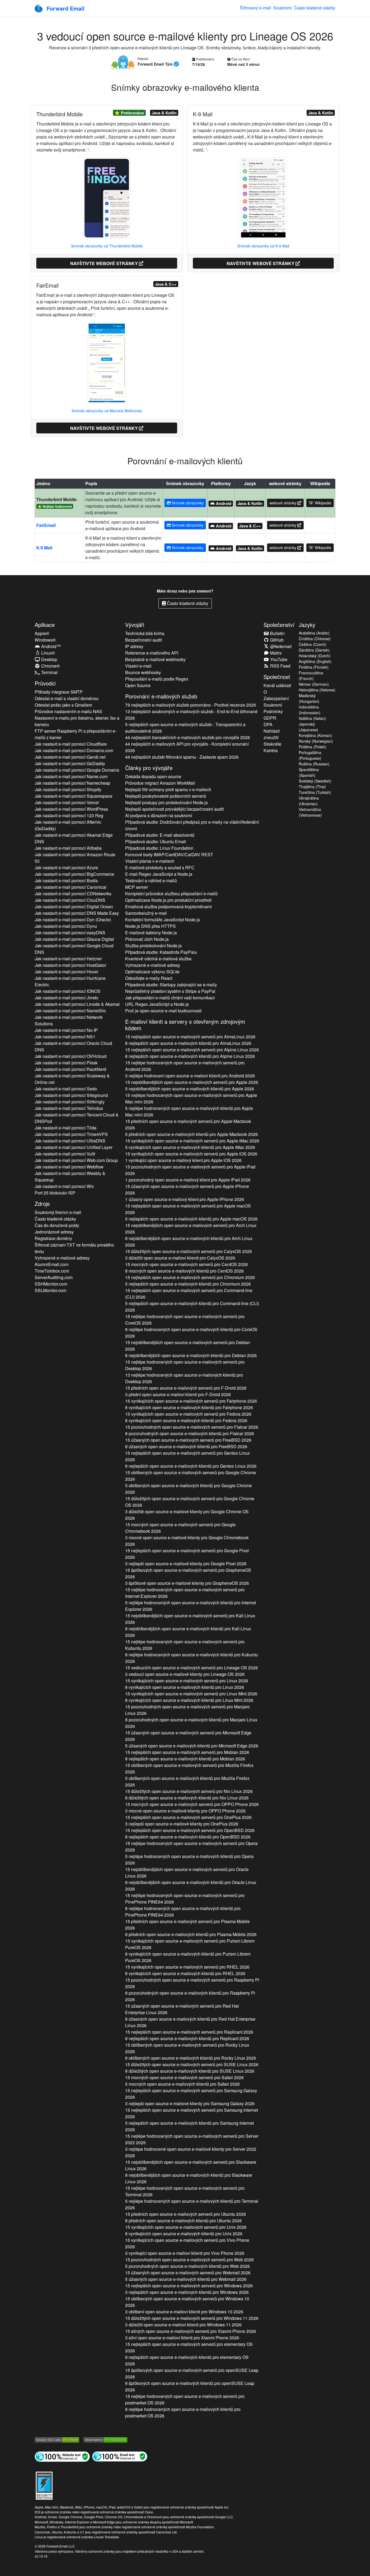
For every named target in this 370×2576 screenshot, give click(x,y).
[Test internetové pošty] (120, 2456)
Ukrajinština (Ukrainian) (309, 801)
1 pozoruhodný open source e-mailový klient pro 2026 (188, 1180)
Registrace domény (53, 1238)
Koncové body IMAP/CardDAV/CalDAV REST (169, 854)
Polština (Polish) (313, 747)
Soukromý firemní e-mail (58, 1212)
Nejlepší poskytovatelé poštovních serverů (166, 796)
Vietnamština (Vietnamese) (310, 812)
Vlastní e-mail (138, 666)
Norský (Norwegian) (316, 741)
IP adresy (134, 646)
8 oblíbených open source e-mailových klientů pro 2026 (191, 2058)
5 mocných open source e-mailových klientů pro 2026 (182, 2084)
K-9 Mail (44, 548)
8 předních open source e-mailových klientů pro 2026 (191, 1934)
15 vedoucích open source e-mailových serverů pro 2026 (192, 1668)
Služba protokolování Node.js (153, 946)
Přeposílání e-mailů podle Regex (157, 679)
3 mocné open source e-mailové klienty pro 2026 (187, 1541)
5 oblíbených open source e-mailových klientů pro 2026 (189, 1489)
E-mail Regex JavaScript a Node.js (159, 874)
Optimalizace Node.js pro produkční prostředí (168, 900)
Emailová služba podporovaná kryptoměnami (168, 907)
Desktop (49, 659)
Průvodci (45, 683)
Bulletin (277, 633)
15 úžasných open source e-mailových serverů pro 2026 (187, 1189)
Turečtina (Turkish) (315, 792)
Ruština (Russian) (314, 764)
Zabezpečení (276, 698)
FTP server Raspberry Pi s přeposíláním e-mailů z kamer (76, 734)
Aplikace (45, 625)
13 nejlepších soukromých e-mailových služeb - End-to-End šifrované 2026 (191, 715)
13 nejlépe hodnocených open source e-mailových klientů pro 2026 (184, 1378)
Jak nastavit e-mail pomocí (71, 744)
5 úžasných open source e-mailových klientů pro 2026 (192, 1746)
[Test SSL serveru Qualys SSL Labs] (57, 2439)
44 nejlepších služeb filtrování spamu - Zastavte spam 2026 (182, 757)
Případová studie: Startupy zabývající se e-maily (171, 985)
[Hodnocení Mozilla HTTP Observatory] (105, 2439)
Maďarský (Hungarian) (309, 698)
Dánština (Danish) (314, 650)
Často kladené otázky (315, 8)
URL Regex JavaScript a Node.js (157, 1004)
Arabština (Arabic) (314, 633)
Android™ (50, 646)
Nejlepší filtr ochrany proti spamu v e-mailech (168, 789)
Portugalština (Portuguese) (310, 755)
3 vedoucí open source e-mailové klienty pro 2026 (185, 1674)
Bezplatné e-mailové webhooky (155, 659)
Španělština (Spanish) (309, 772)
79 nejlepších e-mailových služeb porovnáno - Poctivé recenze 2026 (191, 705)
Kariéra (271, 750)
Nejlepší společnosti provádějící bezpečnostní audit (174, 809)
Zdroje (42, 1204)
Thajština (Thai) (312, 787)
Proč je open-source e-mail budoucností (163, 1011)
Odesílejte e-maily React (149, 978)
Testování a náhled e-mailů (151, 880)
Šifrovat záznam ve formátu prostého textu (74, 1248)
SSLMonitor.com (51, 1290)
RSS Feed (280, 666)
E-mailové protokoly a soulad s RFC (160, 867)
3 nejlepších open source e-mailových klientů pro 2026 (187, 2292)
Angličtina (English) (315, 661)
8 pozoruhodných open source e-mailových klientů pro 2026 (190, 1433)
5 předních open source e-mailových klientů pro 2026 (192, 1134)
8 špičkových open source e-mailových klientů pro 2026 (190, 2386)
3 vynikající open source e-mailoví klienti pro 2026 (185, 2253)
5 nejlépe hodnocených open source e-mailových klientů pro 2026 (189, 1111)
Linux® (48, 653)
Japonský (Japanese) (309, 727)
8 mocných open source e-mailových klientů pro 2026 (184, 1271)
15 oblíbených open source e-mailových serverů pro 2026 (191, 1476)
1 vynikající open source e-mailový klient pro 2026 (183, 1160)
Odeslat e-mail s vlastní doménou (67, 698)
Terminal (49, 672)
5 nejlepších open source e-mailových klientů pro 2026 (191, 1219)
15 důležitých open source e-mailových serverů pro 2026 (189, 1251)
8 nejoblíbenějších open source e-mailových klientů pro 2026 (189, 1242)
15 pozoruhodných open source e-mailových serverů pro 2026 (190, 1170)
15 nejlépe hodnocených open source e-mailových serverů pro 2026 (185, 1066)
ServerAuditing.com (54, 1277)
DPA (268, 724)
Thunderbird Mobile (56, 499)
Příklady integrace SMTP (59, 692)
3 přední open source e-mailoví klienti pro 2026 (178, 1394)
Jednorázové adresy (54, 1232)
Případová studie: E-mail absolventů (160, 835)
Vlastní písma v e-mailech (150, 861)
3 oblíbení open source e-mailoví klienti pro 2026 (184, 2312)
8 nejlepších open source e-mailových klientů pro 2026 (188, 1043)
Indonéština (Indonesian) (310, 710)
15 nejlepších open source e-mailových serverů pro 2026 (190, 1037)
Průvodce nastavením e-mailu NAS (68, 711)
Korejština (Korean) (315, 735)
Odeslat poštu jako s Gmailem (63, 705)
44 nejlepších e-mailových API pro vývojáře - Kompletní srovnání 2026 (187, 747)
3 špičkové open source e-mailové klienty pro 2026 (187, 1583)
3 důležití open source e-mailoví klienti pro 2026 (180, 1258)
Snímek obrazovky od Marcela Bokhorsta (107, 411)
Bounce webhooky (143, 672)
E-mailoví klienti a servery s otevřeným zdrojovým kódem (185, 1025)
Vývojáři (135, 625)
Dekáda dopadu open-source (153, 776)
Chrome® (50, 666)
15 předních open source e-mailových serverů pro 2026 (188, 1124)
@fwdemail (280, 646)
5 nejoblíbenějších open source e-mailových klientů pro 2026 (190, 1089)
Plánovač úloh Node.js (147, 939)
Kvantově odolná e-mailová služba (158, 959)
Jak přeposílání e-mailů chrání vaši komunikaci (170, 998)
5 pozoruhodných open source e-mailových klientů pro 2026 (187, 2266)
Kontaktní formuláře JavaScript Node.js (163, 920)
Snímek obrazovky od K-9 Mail (263, 246)
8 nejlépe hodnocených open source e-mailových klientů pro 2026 (191, 1333)
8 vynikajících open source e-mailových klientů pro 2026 (189, 1407)
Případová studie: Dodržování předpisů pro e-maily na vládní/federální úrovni (192, 825)
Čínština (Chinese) (315, 639)
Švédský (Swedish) (315, 781)
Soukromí (283, 8)
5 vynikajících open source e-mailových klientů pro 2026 (190, 1147)
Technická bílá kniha (145, 633)
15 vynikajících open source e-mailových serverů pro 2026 (192, 1141)
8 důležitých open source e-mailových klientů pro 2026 (187, 1798)
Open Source (138, 685)
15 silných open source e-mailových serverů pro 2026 (191, 2331)
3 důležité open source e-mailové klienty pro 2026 (187, 1515)
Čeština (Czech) (313, 644)
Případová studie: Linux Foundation (159, 848)
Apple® (42, 633)
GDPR (270, 718)
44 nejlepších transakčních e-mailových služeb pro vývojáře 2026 (188, 737)
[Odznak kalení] (44, 2485)
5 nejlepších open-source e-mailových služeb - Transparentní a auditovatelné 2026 (185, 728)
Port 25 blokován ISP (55, 1193)
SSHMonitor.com (51, 1284)
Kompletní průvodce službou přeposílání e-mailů (171, 893)
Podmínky (273, 711)
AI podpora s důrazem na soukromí (159, 815)
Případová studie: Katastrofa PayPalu (161, 952)
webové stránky (283, 503)
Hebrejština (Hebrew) (317, 690)
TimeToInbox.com (52, 1271)
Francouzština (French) (311, 676)
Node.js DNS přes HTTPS (150, 926)
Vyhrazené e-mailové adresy (62, 1258)
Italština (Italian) (312, 718)
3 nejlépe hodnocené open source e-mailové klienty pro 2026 (191, 2152)
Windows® (45, 640)
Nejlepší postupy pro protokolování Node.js (166, 802)
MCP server (137, 887)
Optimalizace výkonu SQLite (152, 972)
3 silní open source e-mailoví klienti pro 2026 (182, 2338)
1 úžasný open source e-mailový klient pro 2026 (185, 1199)
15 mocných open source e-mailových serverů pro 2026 (186, 1264)
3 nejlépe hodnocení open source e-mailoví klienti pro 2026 (190, 1076)
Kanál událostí (277, 685)
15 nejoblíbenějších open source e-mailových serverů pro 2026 (192, 1082)
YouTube (278, 659)
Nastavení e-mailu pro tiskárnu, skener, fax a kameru (77, 721)
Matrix (275, 653)
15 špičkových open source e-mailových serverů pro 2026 (188, 1573)
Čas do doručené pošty (57, 1225)
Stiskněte (272, 744)
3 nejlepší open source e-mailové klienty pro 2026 (186, 1564)
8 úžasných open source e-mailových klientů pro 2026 (186, 1446)
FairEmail (46, 525)
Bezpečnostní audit (144, 640)
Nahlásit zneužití (272, 734)
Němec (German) (314, 684)
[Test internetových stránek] (62, 2456)
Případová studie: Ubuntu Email (156, 841)
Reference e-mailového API (152, 653)
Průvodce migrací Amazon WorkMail (160, 783)
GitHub (276, 640)
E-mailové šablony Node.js (151, 933)
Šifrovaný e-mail (256, 8)
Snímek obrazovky (187, 503)
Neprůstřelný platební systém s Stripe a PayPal (170, 991)
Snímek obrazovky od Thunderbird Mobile (107, 246)
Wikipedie (322, 503)
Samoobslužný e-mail (146, 913)
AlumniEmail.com (52, 1264)
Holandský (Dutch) (315, 656)
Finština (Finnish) (314, 667)
